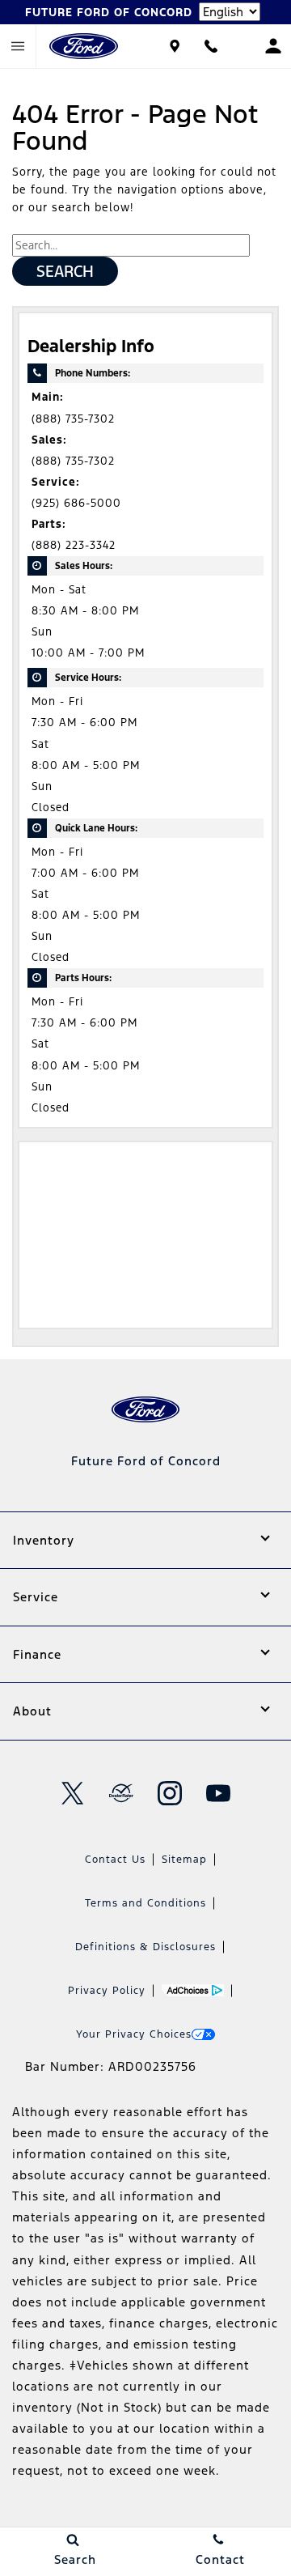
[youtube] (218, 1793)
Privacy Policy (107, 1991)
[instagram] (170, 1793)
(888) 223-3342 (74, 545)
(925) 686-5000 (76, 503)
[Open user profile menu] (273, 46)
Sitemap (184, 1860)
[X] (73, 1793)
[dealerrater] (121, 1793)
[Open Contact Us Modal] (211, 46)
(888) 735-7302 (73, 419)
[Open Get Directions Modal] (174, 46)
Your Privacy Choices (134, 2034)
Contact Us (115, 1860)
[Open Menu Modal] (18, 46)
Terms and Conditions (145, 1903)
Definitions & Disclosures (145, 1947)
